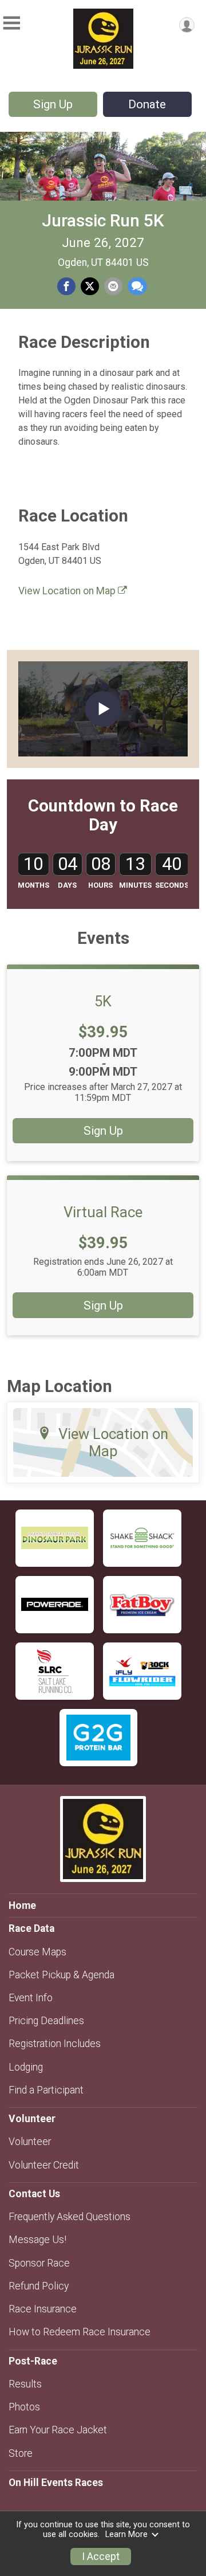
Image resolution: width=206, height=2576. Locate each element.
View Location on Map (68, 591)
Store (21, 2453)
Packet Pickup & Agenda (62, 1975)
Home (22, 1905)
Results (25, 2384)
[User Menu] (187, 25)
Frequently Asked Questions (70, 2217)
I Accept (101, 2557)
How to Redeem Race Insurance (80, 2332)
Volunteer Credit (44, 2165)
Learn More (126, 2534)
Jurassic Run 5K (103, 220)
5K (103, 1001)
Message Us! (37, 2240)
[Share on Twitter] (90, 287)
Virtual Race (103, 1212)
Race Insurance (43, 2309)
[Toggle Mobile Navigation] (11, 23)
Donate (147, 104)
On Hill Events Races (56, 2483)
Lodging (26, 2067)
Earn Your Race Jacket (58, 2430)
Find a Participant (46, 2090)
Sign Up (53, 104)
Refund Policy (39, 2286)
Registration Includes (55, 2044)
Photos (24, 2407)
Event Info (31, 1998)
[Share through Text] (137, 287)
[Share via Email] (113, 287)
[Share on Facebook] (66, 287)
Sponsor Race (39, 2263)
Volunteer (30, 2142)
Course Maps (37, 1952)
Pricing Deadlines (46, 2021)
